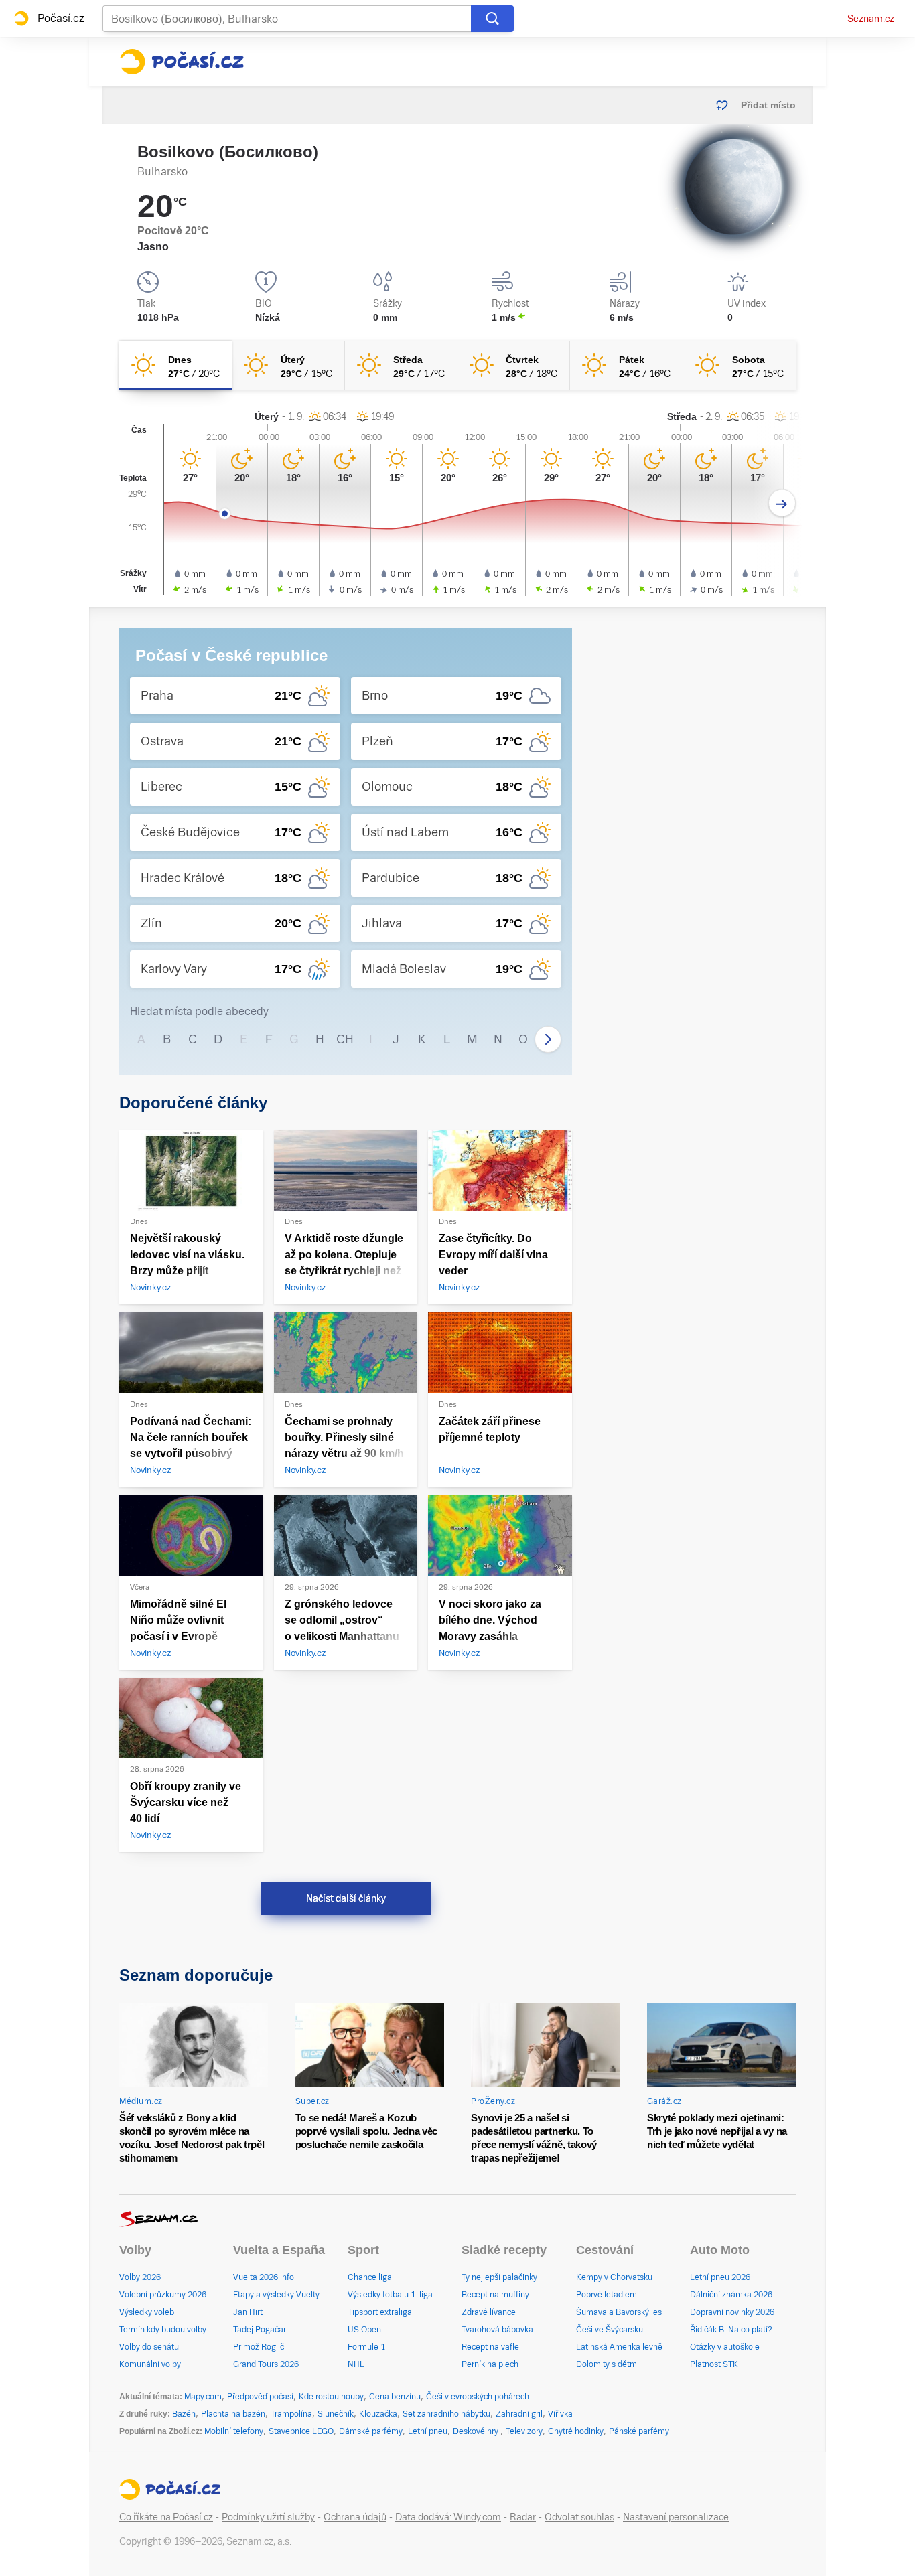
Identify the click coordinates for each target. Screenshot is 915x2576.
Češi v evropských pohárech (478, 2397)
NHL (356, 2364)
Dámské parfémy (371, 2431)
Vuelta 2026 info (264, 2277)
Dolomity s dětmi (608, 2364)
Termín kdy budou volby (163, 2330)
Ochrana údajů (355, 2517)
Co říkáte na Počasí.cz (166, 2517)
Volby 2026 (140, 2277)
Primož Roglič (259, 2347)
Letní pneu (428, 2431)
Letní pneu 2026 (720, 2277)
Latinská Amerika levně (619, 2347)
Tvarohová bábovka (497, 2330)
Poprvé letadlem (607, 2295)
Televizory (524, 2431)
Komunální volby (150, 2364)
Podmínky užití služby (268, 2517)
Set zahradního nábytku (446, 2414)
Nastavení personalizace (676, 2517)
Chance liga (370, 2277)
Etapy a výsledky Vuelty (276, 2295)
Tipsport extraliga (380, 2312)
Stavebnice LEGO (301, 2431)
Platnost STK (714, 2364)
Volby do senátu (149, 2347)
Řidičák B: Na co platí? (731, 2330)
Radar (523, 2517)
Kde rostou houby (331, 2397)
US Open (364, 2330)
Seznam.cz (871, 19)
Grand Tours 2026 (266, 2364)
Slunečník (336, 2414)
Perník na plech (490, 2364)
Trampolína (291, 2414)
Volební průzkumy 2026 (163, 2295)
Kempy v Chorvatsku (614, 2277)
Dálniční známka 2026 (731, 2295)
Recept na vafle (490, 2347)
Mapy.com (203, 2397)
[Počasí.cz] (182, 62)
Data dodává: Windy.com (448, 2517)
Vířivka (560, 2414)
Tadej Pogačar (260, 2330)
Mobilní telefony (234, 2431)
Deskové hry (477, 2431)
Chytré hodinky (576, 2431)
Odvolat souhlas (579, 2517)
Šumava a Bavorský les (619, 2312)
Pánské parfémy (639, 2431)
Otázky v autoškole (725, 2347)
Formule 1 (366, 2347)
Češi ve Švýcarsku (610, 2330)
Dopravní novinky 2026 (732, 2312)
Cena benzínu (395, 2397)
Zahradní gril (519, 2414)
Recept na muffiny (495, 2295)
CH (345, 1039)
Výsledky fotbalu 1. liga (390, 2295)
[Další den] (782, 503)
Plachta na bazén (233, 2414)
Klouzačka (378, 2414)
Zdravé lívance (489, 2312)
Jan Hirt (248, 2312)
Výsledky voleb (147, 2312)
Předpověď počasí (260, 2397)
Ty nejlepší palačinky (499, 2277)
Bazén (184, 2414)
